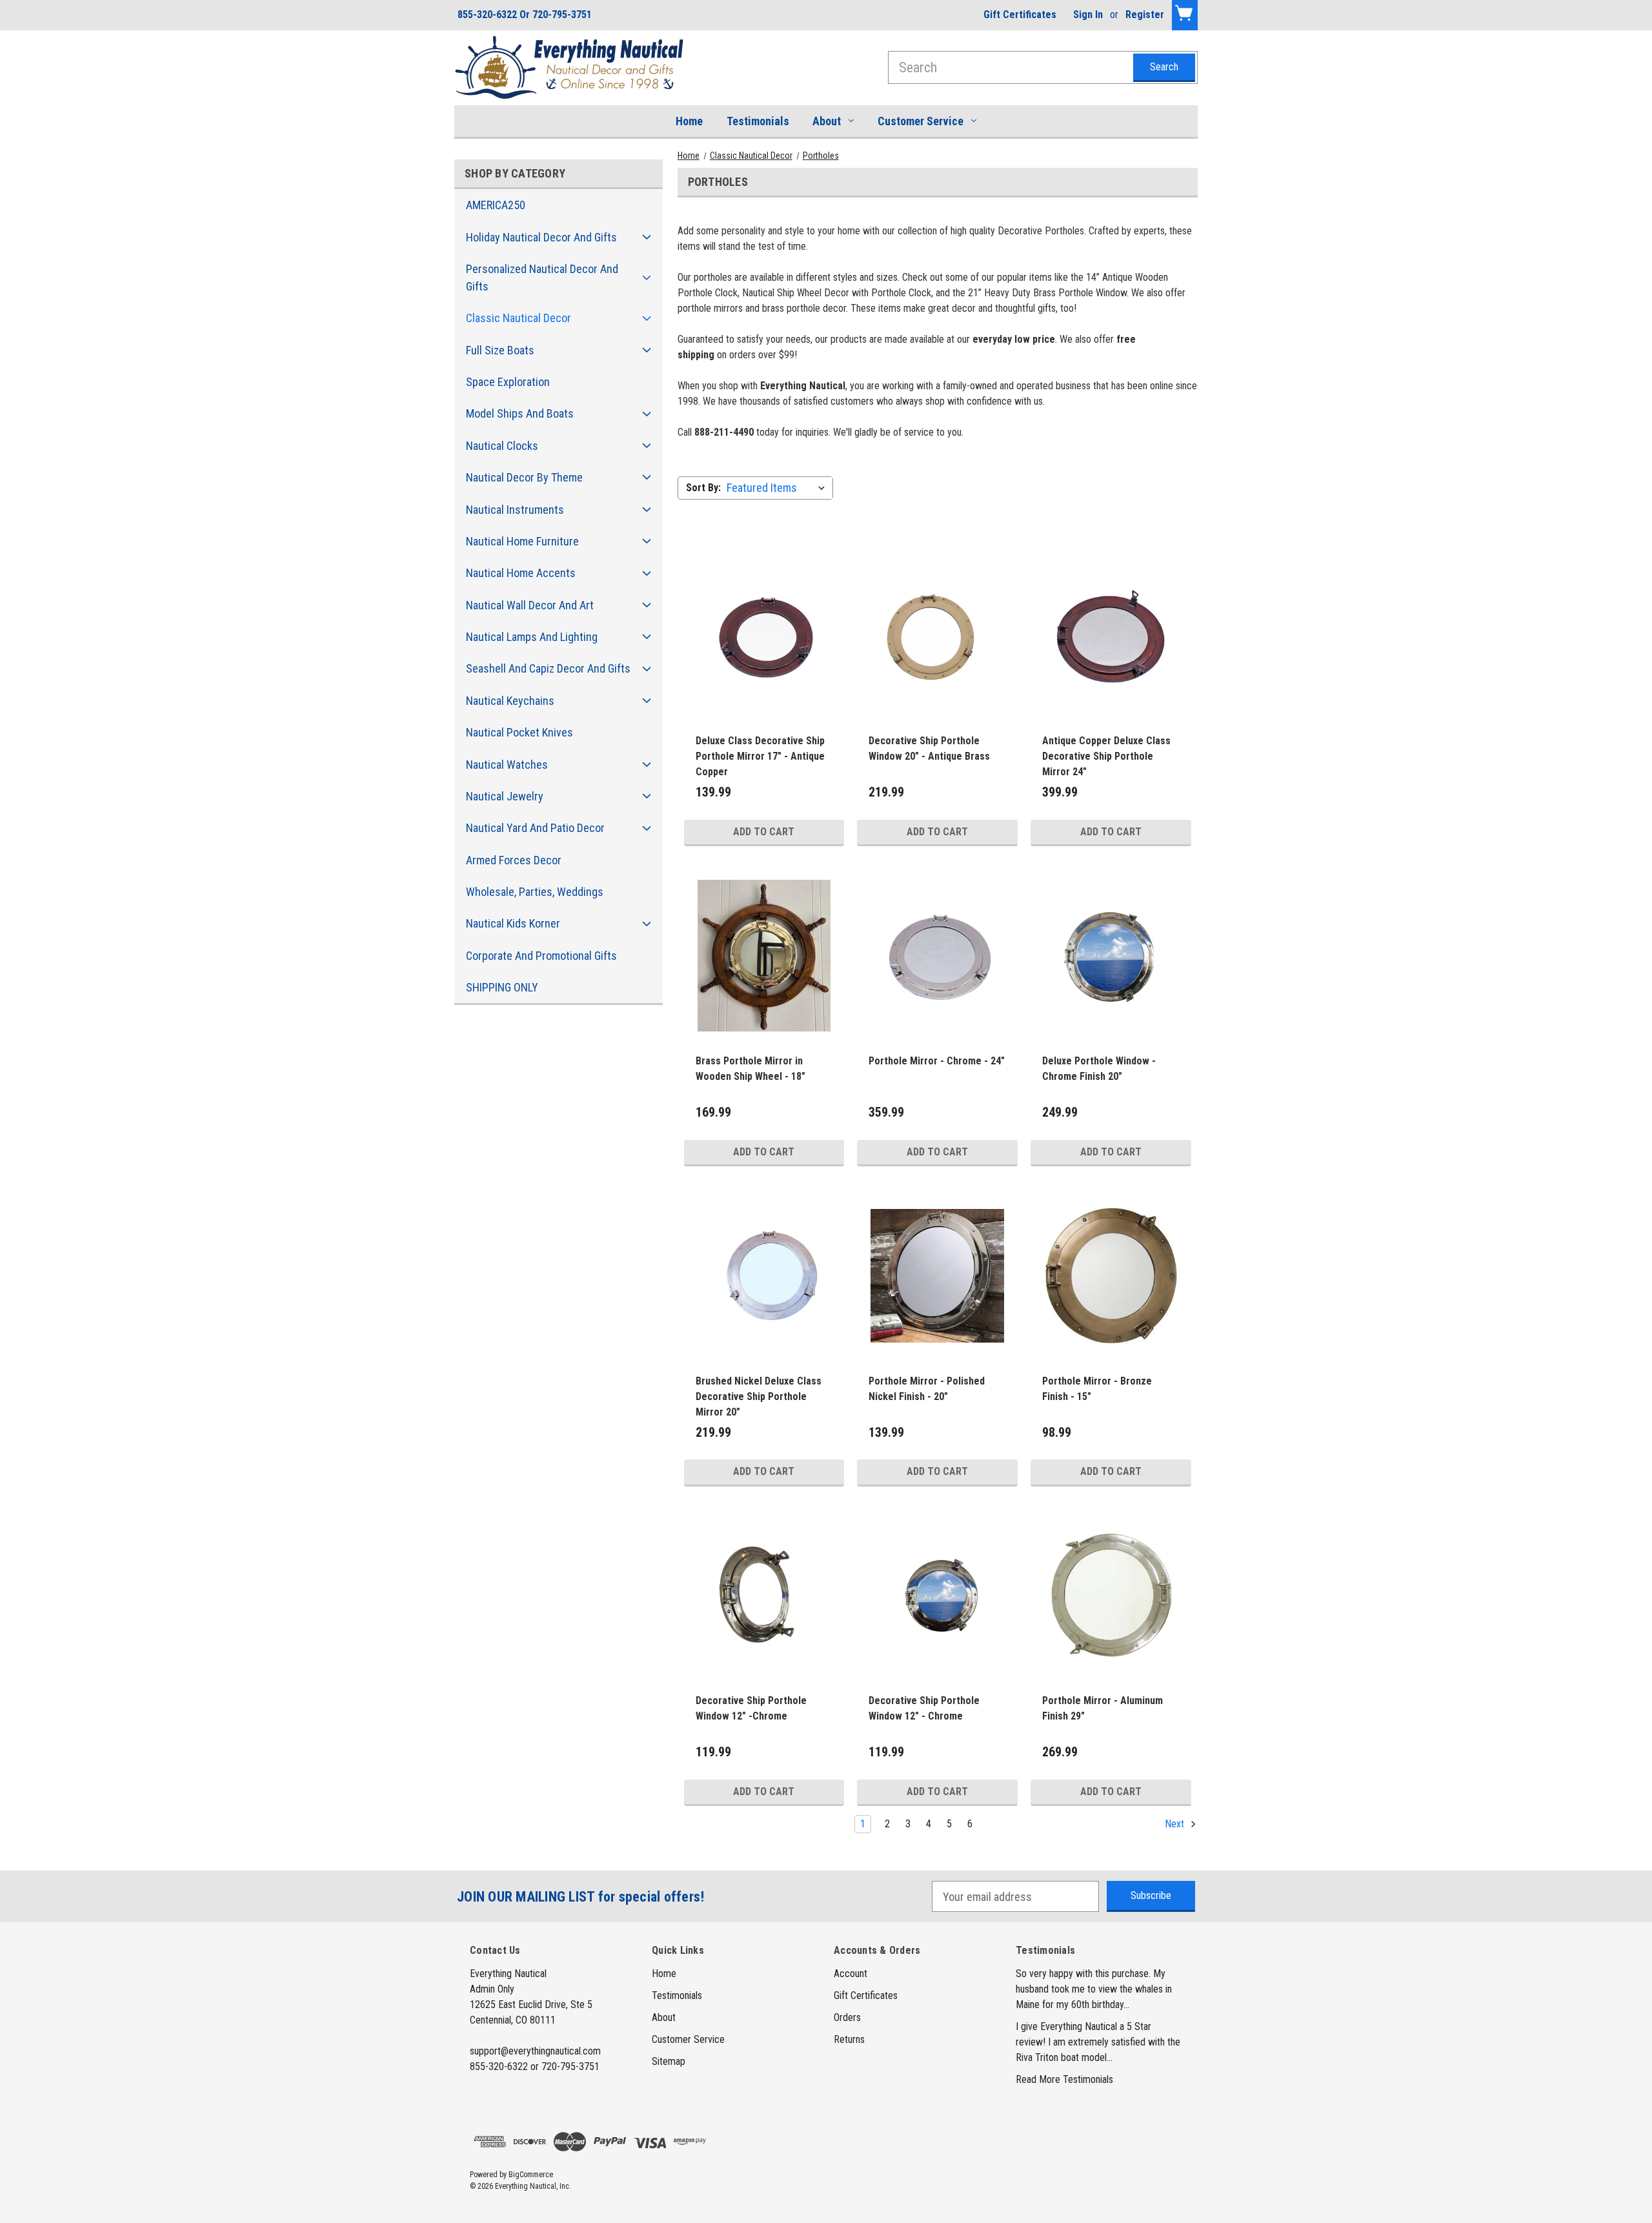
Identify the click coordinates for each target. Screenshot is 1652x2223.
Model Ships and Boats (520, 413)
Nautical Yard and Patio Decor (535, 828)
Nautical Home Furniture (522, 541)
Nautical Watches (507, 765)
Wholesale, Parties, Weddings (535, 892)
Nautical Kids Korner (513, 923)
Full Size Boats (500, 350)
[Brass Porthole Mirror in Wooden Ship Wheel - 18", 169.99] (764, 956)
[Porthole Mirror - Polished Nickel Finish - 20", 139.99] (937, 1276)
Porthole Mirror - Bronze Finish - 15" (1097, 1389)
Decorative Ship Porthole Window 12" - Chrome (924, 1708)
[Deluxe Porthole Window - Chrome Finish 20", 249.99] (1111, 956)
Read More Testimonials (1064, 2079)
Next (1176, 1824)
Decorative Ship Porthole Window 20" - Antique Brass (929, 748)
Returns (849, 2039)
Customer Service (921, 121)
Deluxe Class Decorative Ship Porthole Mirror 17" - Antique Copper (760, 756)
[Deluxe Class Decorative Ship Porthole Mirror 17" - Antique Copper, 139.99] (764, 636)
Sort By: (703, 488)
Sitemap (669, 2061)
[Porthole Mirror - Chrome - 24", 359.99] (937, 956)
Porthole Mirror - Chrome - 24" (937, 1061)
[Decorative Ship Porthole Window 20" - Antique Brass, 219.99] (937, 636)
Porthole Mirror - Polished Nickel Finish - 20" (927, 1389)
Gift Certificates (1020, 15)
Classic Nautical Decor (519, 318)
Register (1145, 15)
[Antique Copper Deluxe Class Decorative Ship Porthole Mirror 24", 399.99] (1111, 636)
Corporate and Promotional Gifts (541, 956)
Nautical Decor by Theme (524, 477)
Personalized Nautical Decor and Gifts (542, 278)
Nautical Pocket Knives (519, 732)
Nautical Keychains (510, 701)
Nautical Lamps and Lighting (532, 637)
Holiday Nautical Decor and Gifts (541, 237)
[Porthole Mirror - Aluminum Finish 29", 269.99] (1111, 1596)
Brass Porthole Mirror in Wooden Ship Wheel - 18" (750, 1069)
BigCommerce (531, 2175)
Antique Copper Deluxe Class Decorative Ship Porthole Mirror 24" (1106, 756)
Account (851, 1974)
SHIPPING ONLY (502, 987)
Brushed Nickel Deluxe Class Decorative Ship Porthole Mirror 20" (759, 1396)
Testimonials (758, 121)
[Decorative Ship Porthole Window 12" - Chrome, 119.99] (937, 1596)
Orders (847, 2017)
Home (689, 121)
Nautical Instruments (515, 510)
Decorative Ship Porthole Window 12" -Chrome (751, 1708)
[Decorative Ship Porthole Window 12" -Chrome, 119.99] (764, 1596)
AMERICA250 (496, 205)
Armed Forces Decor (514, 860)
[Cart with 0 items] (1185, 15)
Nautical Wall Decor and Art (530, 605)
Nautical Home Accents (521, 573)
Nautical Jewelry (505, 796)
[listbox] (779, 488)
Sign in (1088, 15)
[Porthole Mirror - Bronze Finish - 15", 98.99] (1111, 1276)
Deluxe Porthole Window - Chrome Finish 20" (1099, 1069)
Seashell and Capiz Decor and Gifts (548, 668)
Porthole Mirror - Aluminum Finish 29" (1103, 1708)
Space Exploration (508, 382)
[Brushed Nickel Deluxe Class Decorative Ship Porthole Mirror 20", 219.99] (764, 1276)
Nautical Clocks (502, 446)
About (827, 121)
